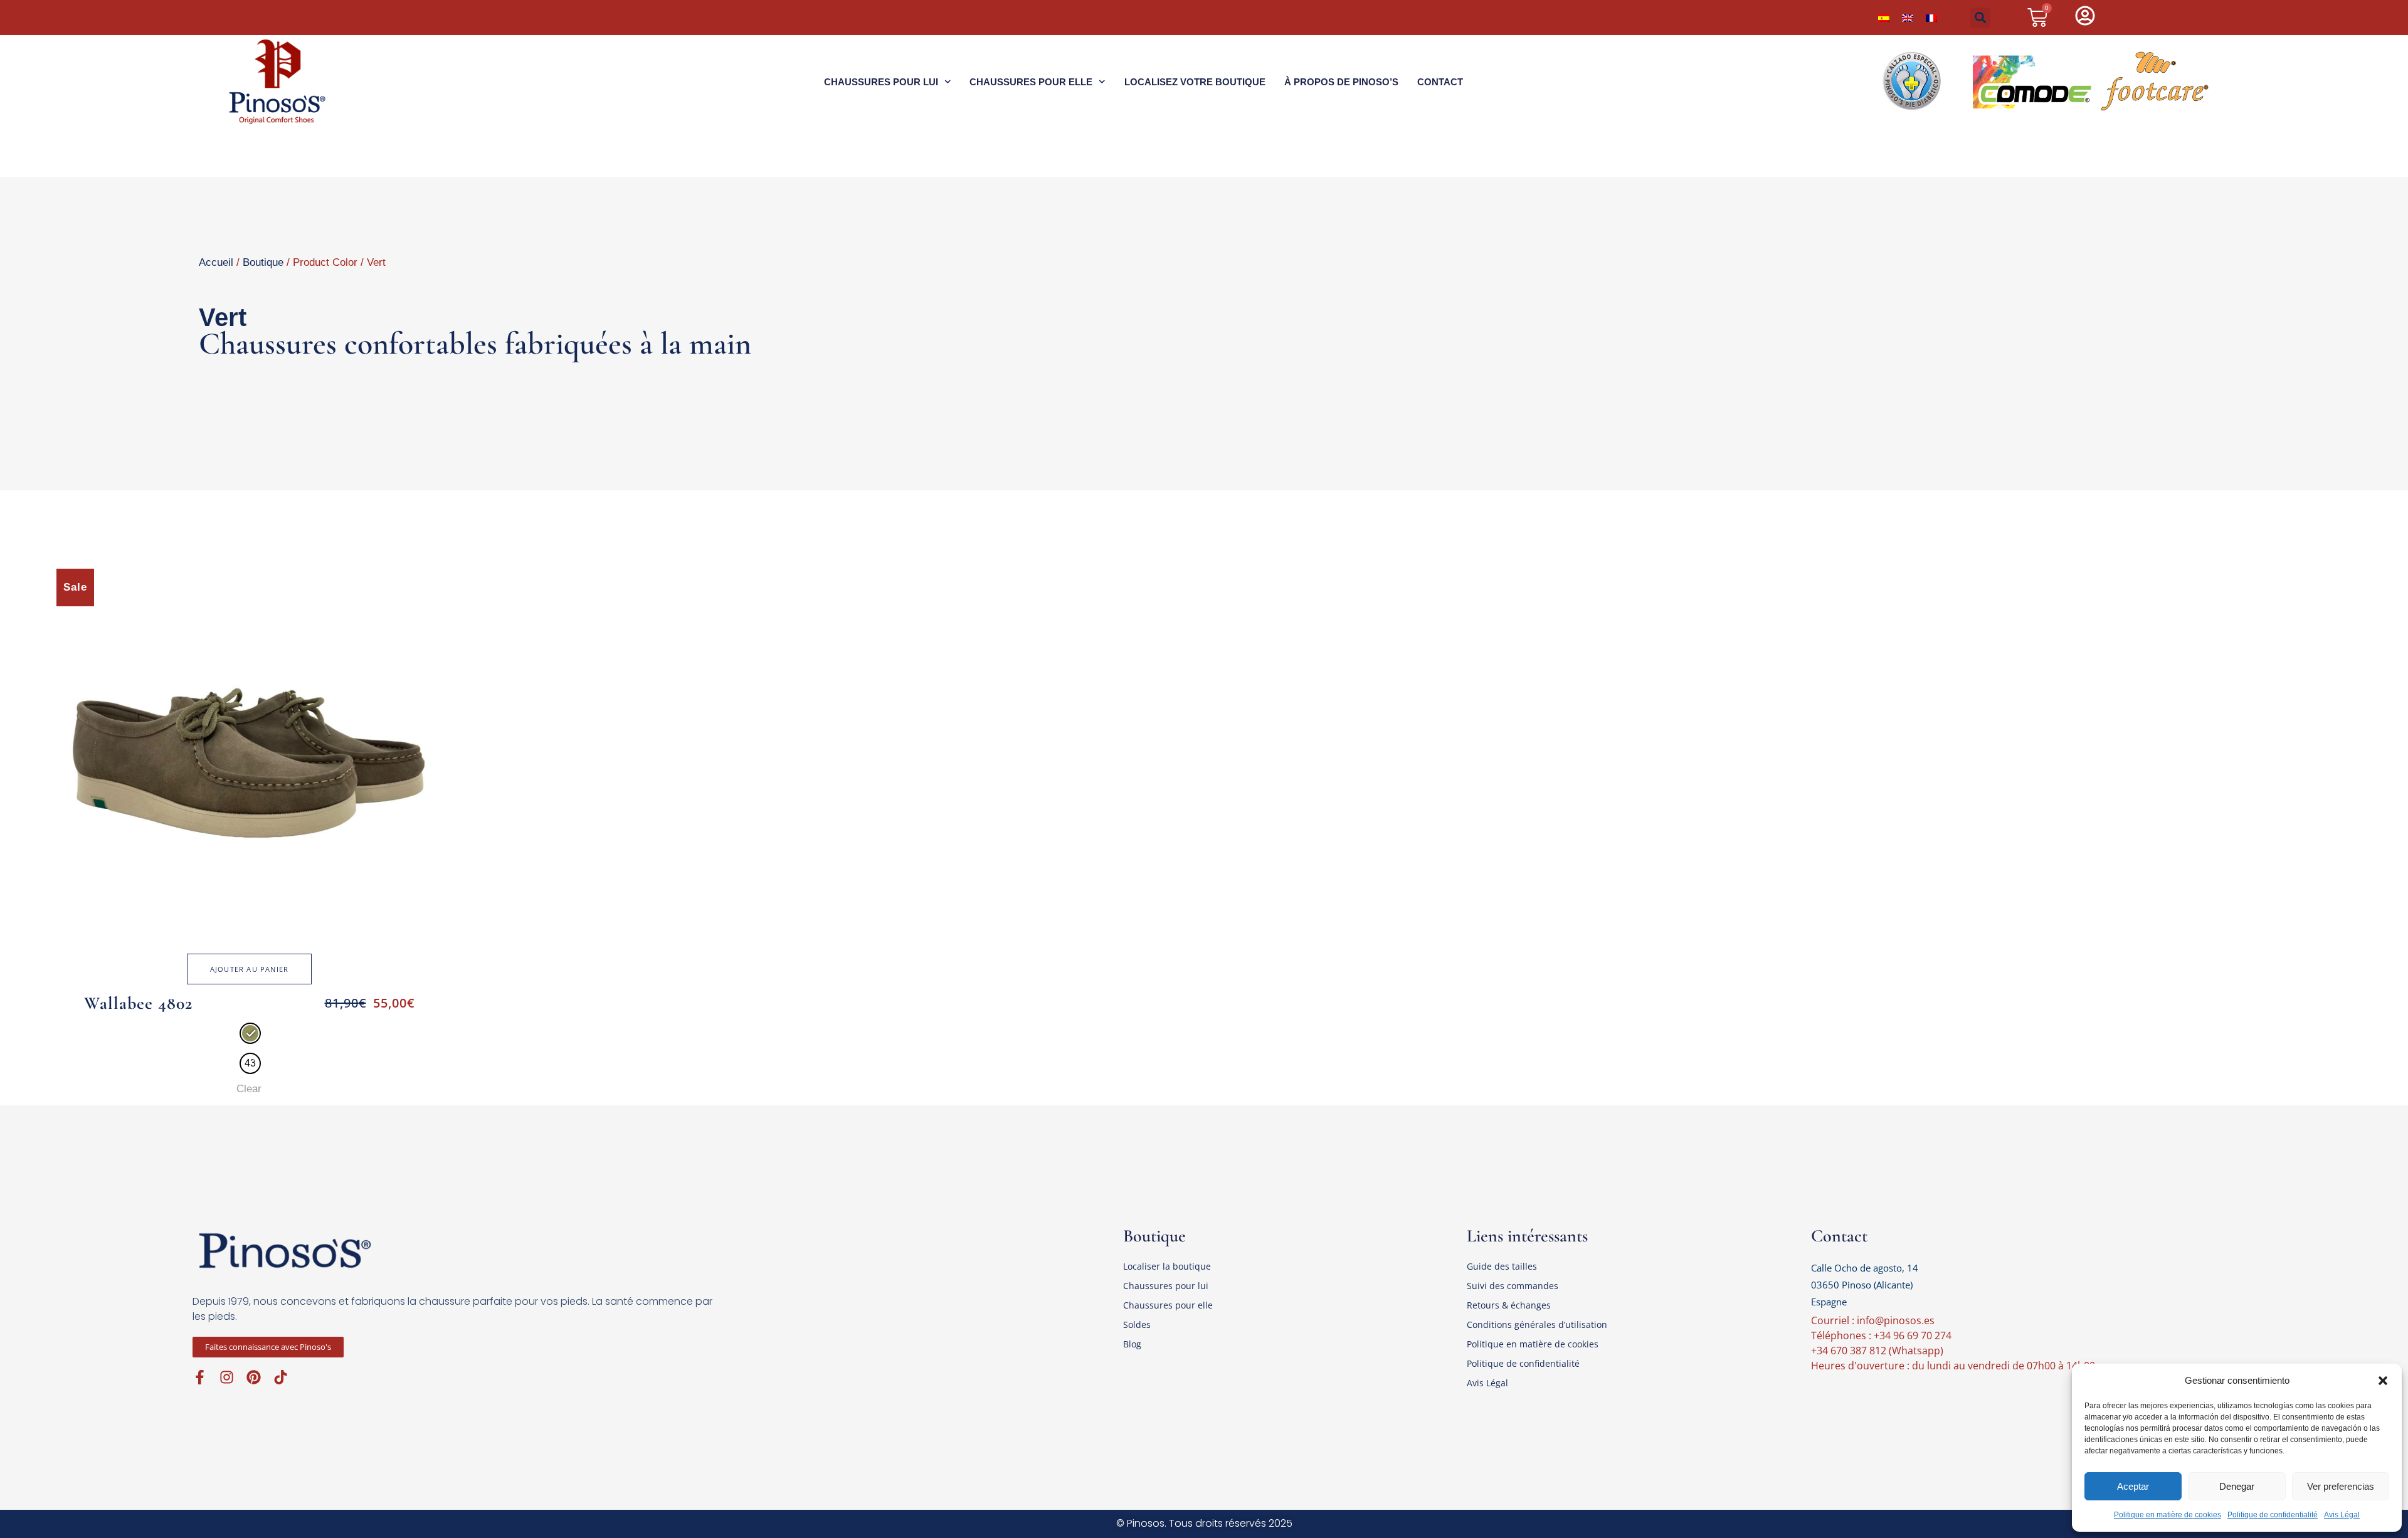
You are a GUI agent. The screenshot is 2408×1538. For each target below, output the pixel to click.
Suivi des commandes (1513, 1286)
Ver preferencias (2341, 1486)
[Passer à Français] (1931, 18)
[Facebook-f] (200, 1377)
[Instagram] (227, 1377)
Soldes (1137, 1325)
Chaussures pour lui (881, 82)
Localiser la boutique (1167, 1266)
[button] (2383, 1381)
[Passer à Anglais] (1908, 18)
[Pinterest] (254, 1377)
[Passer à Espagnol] (1884, 18)
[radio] (250, 1033)
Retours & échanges (1509, 1305)
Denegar (2237, 1486)
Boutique (263, 262)
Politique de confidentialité (2273, 1515)
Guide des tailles (1502, 1266)
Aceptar (2133, 1486)
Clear (249, 1089)
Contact (1440, 82)
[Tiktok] (281, 1377)
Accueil (216, 262)
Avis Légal (2342, 1515)
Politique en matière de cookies (2168, 1515)
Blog (1132, 1344)
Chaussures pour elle (1031, 82)
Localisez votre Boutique (1195, 82)
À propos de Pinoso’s (1341, 82)
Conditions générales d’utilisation (1537, 1325)
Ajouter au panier (249, 969)
